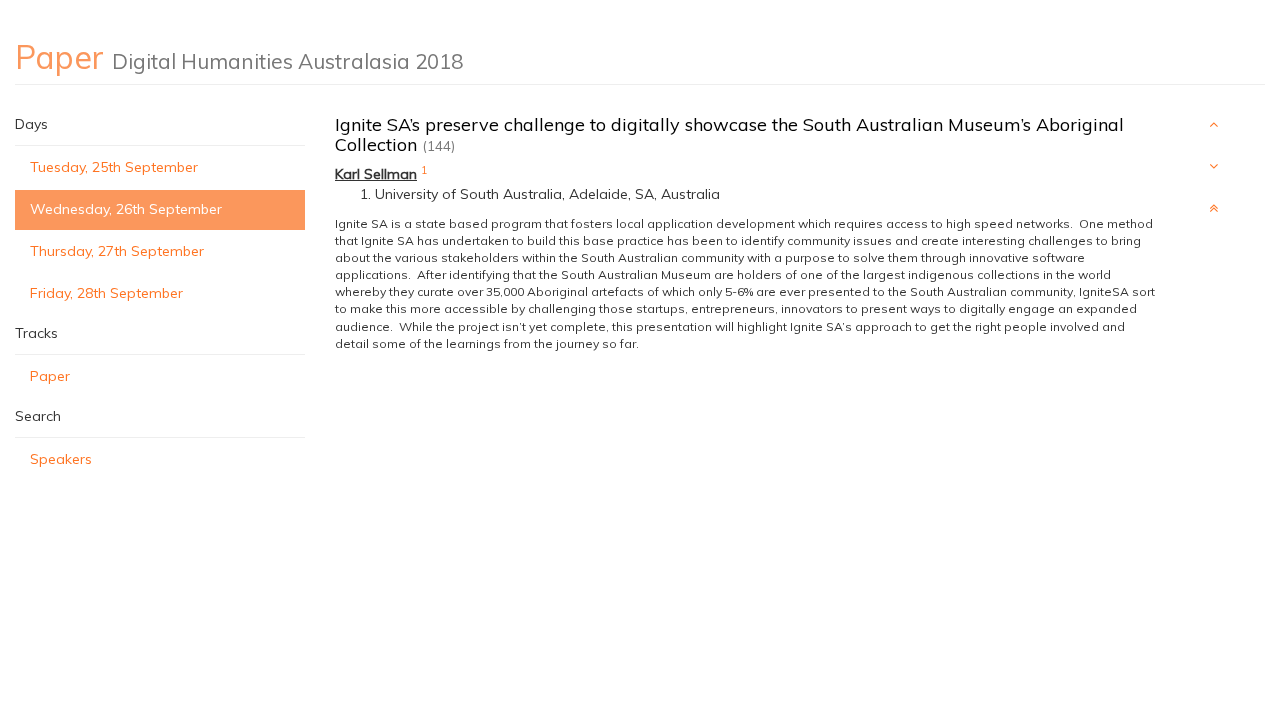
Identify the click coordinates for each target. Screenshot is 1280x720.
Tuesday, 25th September (114, 167)
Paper (50, 376)
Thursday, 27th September (117, 251)
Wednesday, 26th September (126, 209)
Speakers (61, 459)
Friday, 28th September (106, 293)
